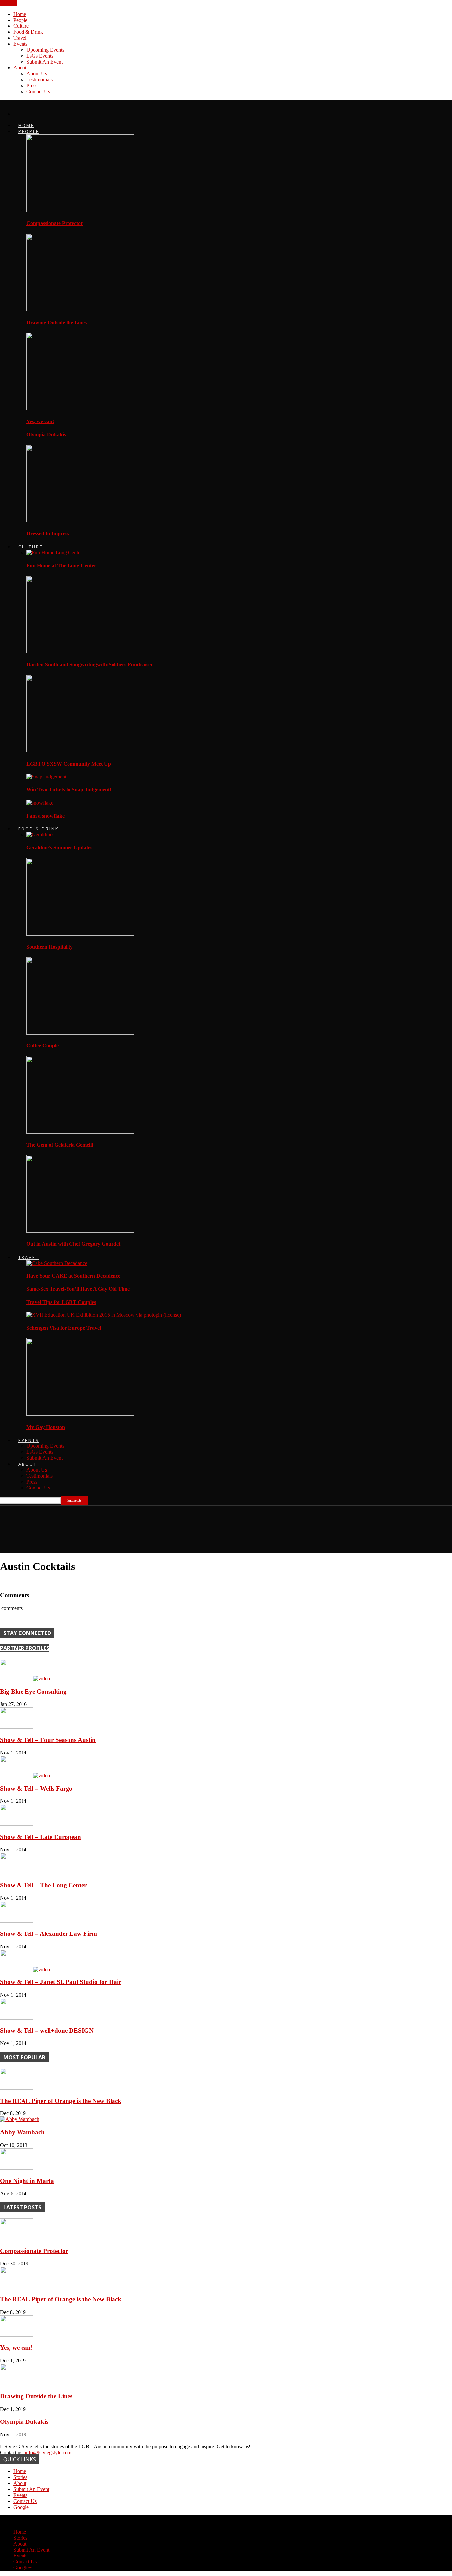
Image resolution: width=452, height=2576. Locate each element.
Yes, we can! (40, 421)
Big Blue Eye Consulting (33, 1691)
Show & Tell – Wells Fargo (36, 1788)
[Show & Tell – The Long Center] (17, 1872)
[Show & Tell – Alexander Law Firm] (17, 1921)
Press (32, 86)
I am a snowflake (45, 816)
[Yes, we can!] (80, 408)
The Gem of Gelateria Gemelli (60, 1145)
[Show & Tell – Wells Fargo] (25, 1776)
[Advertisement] (120, 1527)
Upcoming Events (45, 50)
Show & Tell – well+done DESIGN (47, 2031)
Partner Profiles (25, 1648)
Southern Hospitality (50, 947)
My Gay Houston (46, 1427)
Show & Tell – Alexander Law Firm (48, 1934)
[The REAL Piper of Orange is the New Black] (17, 2088)
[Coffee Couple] (80, 1033)
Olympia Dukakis (46, 435)
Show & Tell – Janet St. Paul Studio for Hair (61, 1982)
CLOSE (9, 3)
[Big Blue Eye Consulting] (25, 1679)
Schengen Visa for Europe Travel (64, 1328)
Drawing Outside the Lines (57, 322)
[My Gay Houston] (80, 1414)
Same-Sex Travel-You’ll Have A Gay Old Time (78, 1289)
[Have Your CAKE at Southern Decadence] (57, 1263)
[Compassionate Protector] (80, 210)
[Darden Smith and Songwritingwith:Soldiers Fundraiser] (80, 652)
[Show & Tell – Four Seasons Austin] (17, 1727)
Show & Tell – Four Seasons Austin (48, 1740)
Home (20, 14)
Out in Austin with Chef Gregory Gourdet (73, 1244)
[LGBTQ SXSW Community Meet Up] (80, 751)
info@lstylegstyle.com (48, 2452)
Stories (20, 2477)
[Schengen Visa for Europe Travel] (104, 1315)
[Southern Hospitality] (80, 934)
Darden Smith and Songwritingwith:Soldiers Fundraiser (90, 665)
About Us (37, 74)
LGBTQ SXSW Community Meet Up (69, 764)
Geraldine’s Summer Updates (59, 847)
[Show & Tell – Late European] (17, 1824)
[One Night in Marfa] (17, 2168)
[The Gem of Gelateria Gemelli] (80, 1132)
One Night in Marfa (27, 2181)
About (20, 68)
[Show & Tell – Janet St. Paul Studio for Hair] (25, 1969)
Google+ (23, 2507)
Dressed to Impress (48, 533)
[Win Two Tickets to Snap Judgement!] (46, 777)
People (20, 20)
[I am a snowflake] (40, 803)
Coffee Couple (43, 1046)
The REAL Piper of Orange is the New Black (61, 2101)
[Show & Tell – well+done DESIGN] (17, 2018)
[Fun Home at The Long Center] (54, 552)
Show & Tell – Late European (41, 1837)
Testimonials (40, 80)
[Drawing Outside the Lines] (80, 310)
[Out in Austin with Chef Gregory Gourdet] (80, 1231)
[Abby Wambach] (20, 2119)
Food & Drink (28, 32)
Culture (21, 26)
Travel (20, 38)
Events (20, 44)
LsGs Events (40, 56)
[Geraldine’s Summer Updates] (40, 835)
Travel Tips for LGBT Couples (61, 1302)
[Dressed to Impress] (80, 521)
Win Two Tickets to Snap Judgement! (69, 790)
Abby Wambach (22, 2132)
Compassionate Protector (55, 223)
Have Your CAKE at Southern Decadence (73, 1276)
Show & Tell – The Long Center (43, 1885)
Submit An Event (45, 62)
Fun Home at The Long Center (61, 566)
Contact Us (38, 91)
